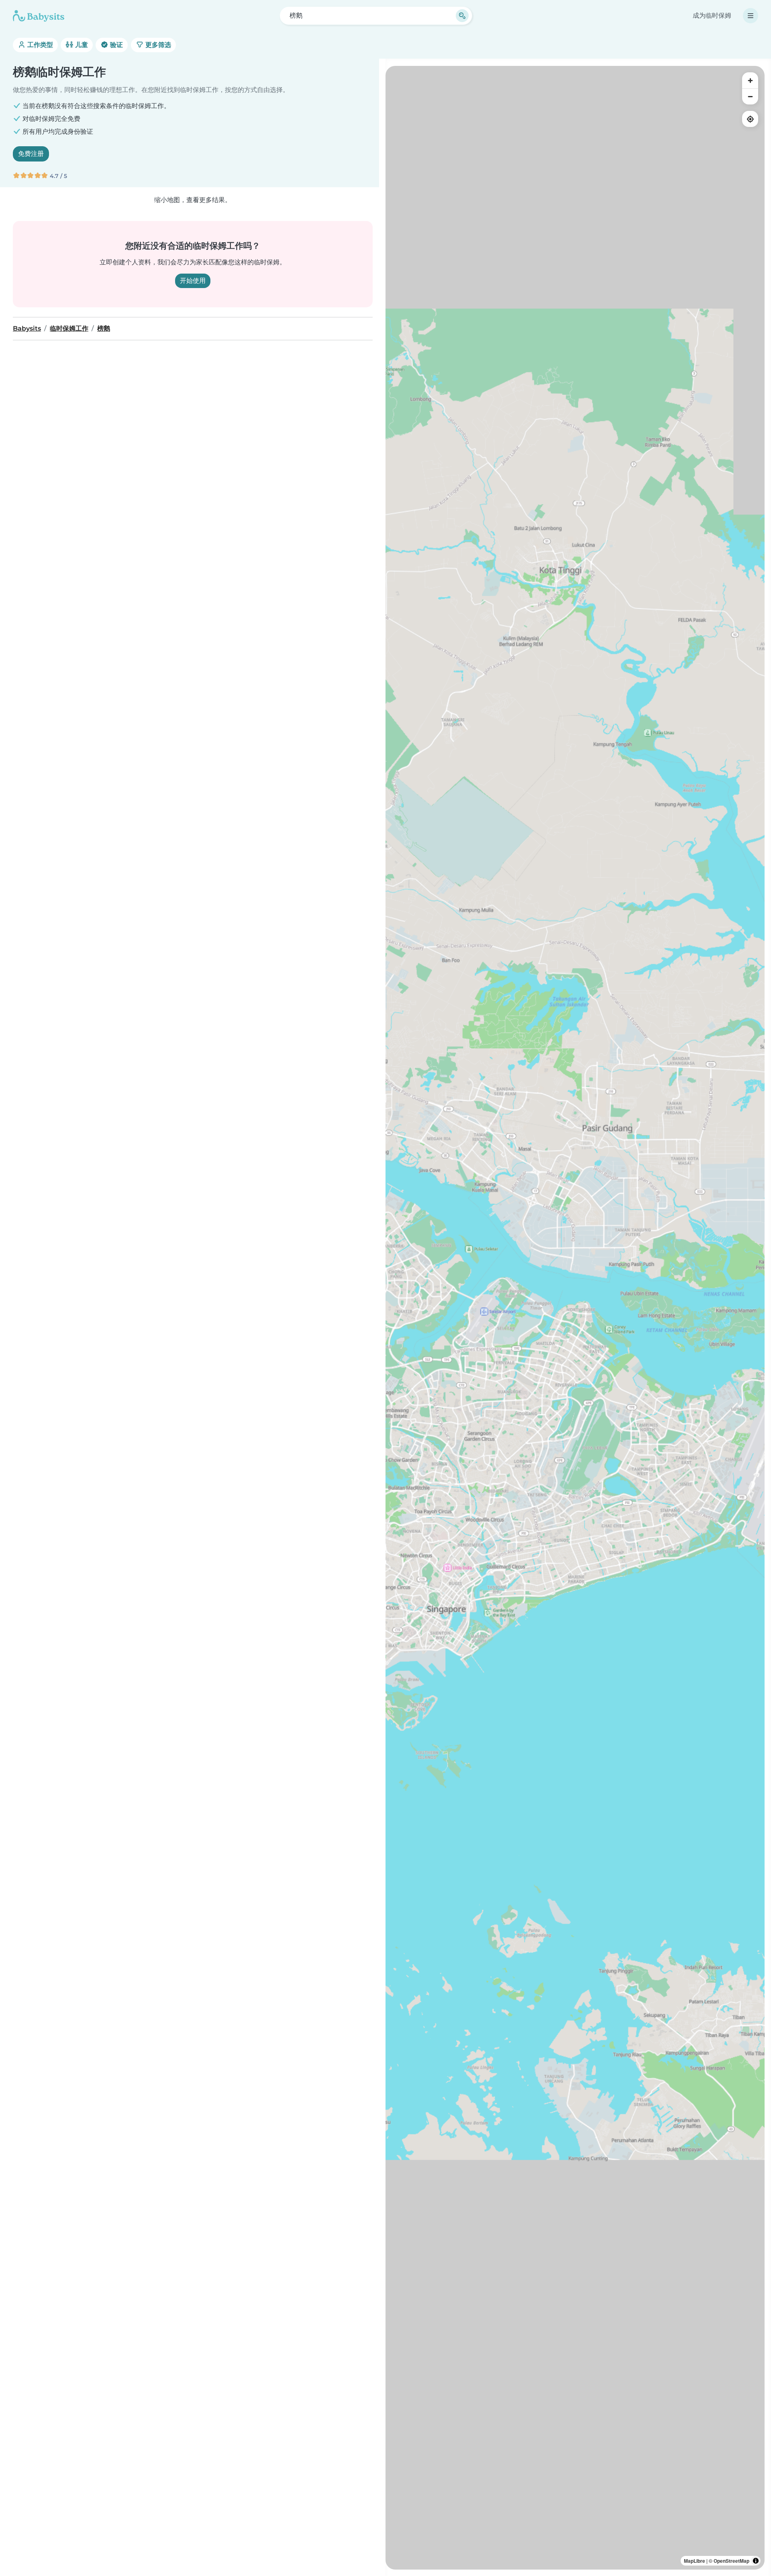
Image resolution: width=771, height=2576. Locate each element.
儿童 (81, 45)
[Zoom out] (750, 96)
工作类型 (39, 45)
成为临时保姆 (712, 15)
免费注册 (31, 154)
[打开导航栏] (751, 16)
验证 (116, 45)
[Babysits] (39, 16)
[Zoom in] (750, 80)
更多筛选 (157, 45)
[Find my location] (750, 119)
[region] (575, 1318)
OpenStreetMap (731, 2561)
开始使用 (193, 281)
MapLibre (695, 2561)
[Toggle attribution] (756, 2561)
